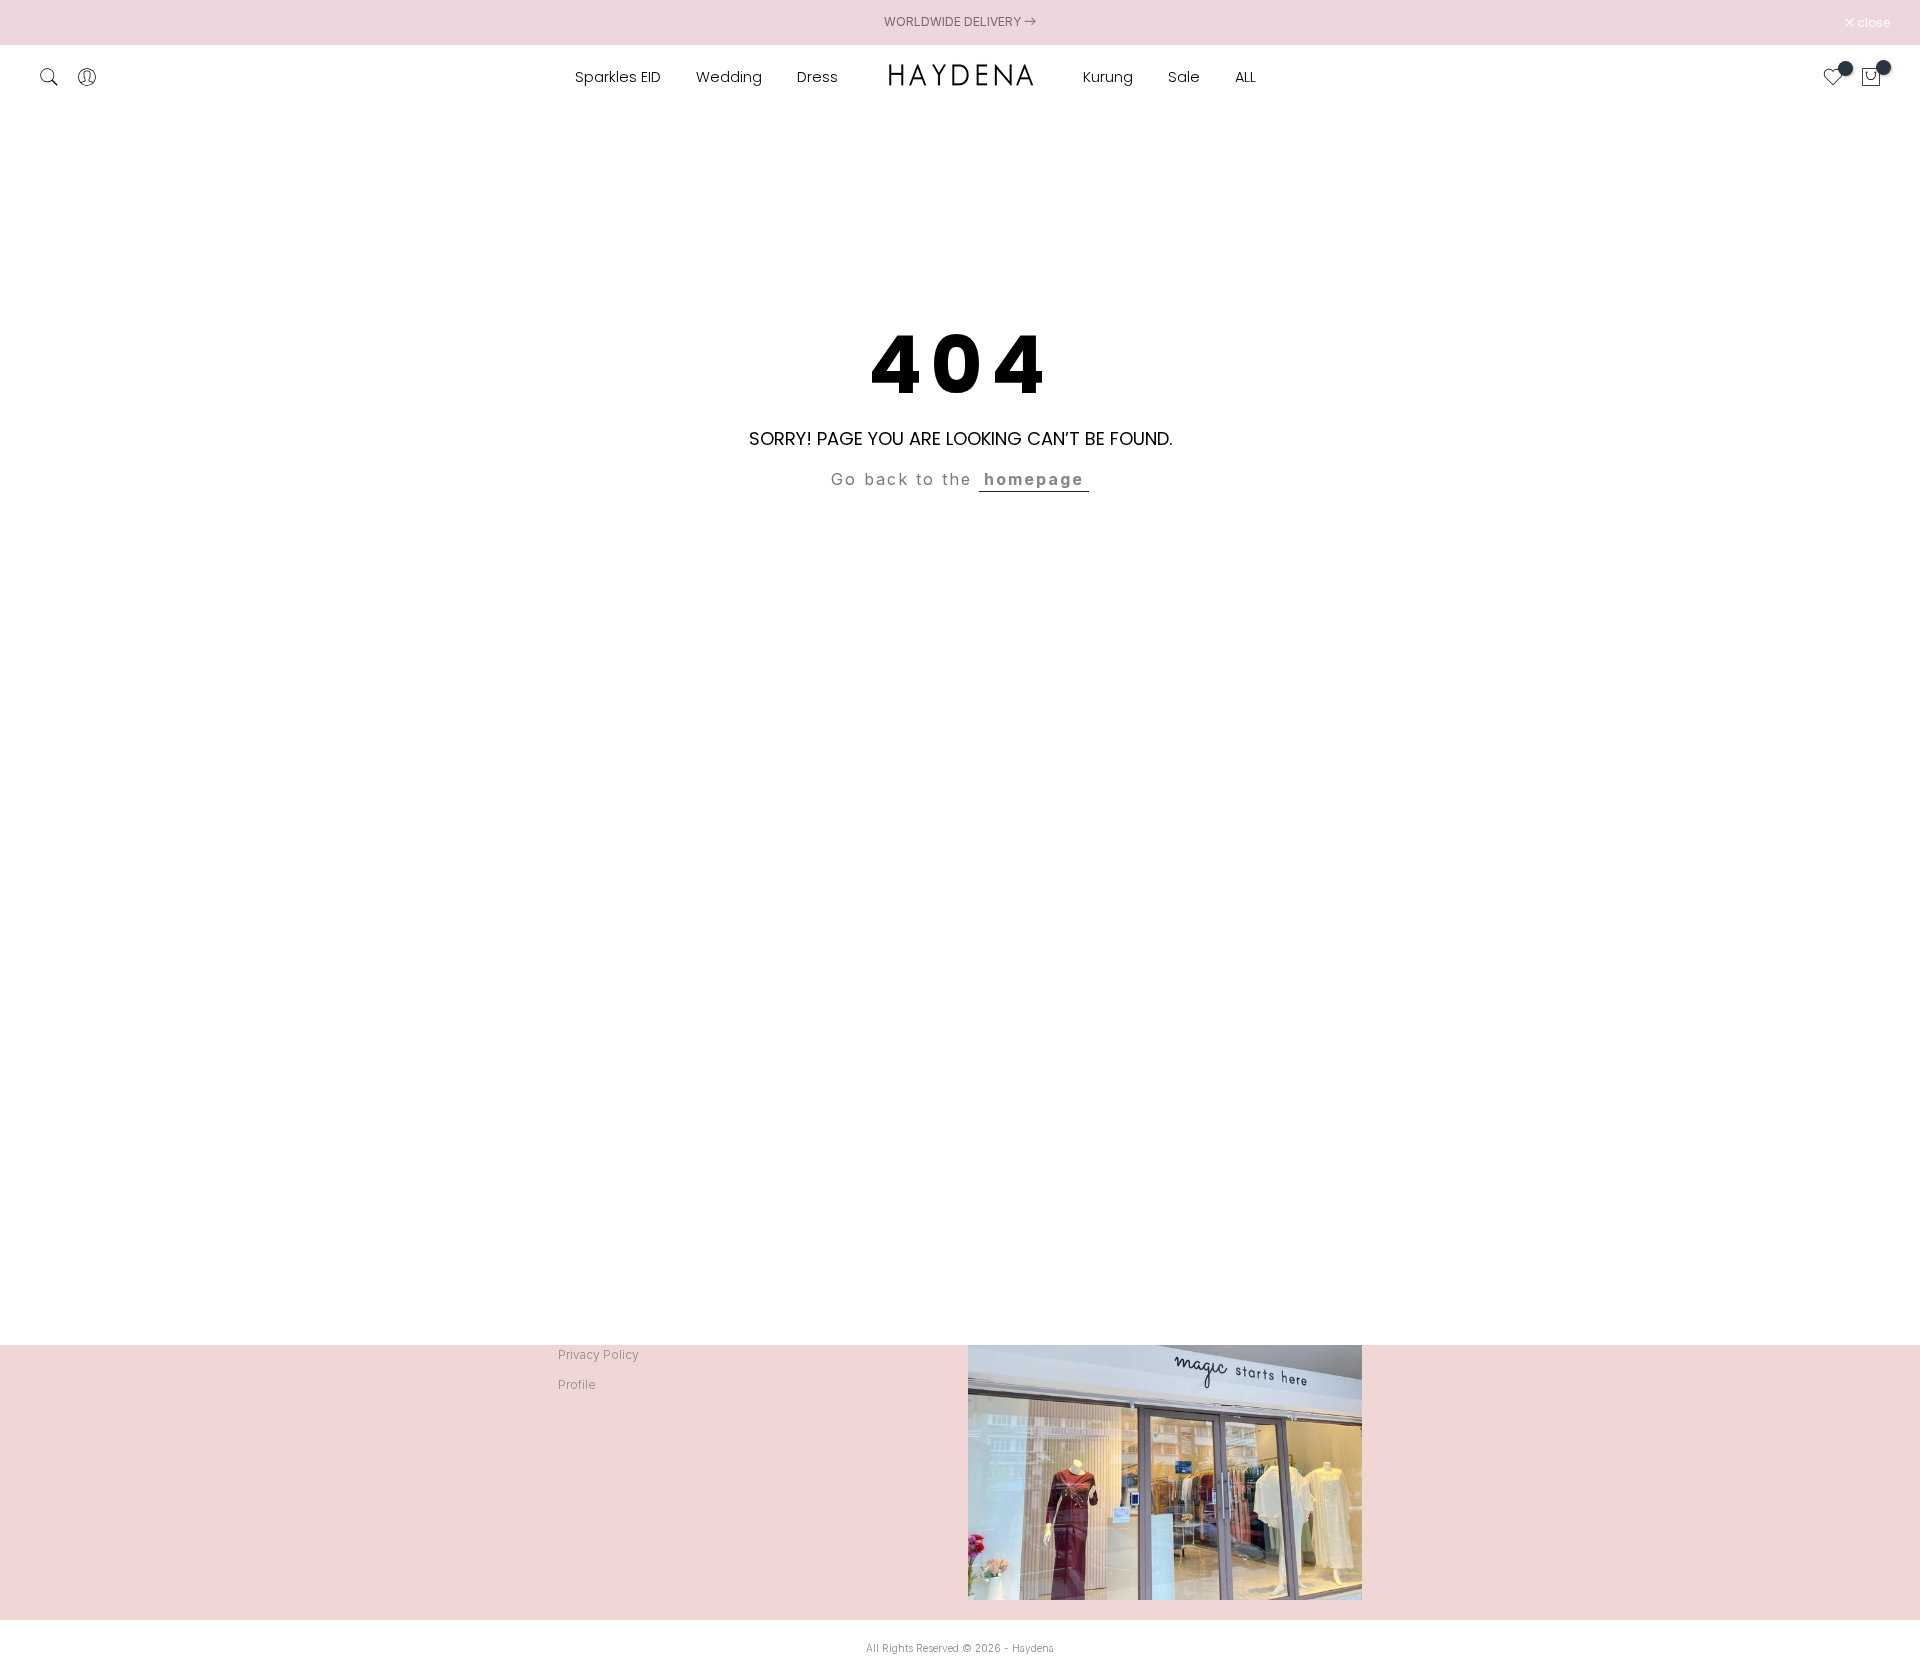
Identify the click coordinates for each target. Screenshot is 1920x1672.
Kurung (1108, 77)
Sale (1184, 77)
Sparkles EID (618, 77)
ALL (1245, 77)
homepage (1034, 479)
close (57, 23)
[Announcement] (960, 22)
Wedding (729, 77)
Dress (817, 77)
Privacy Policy (598, 1354)
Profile (577, 1384)
